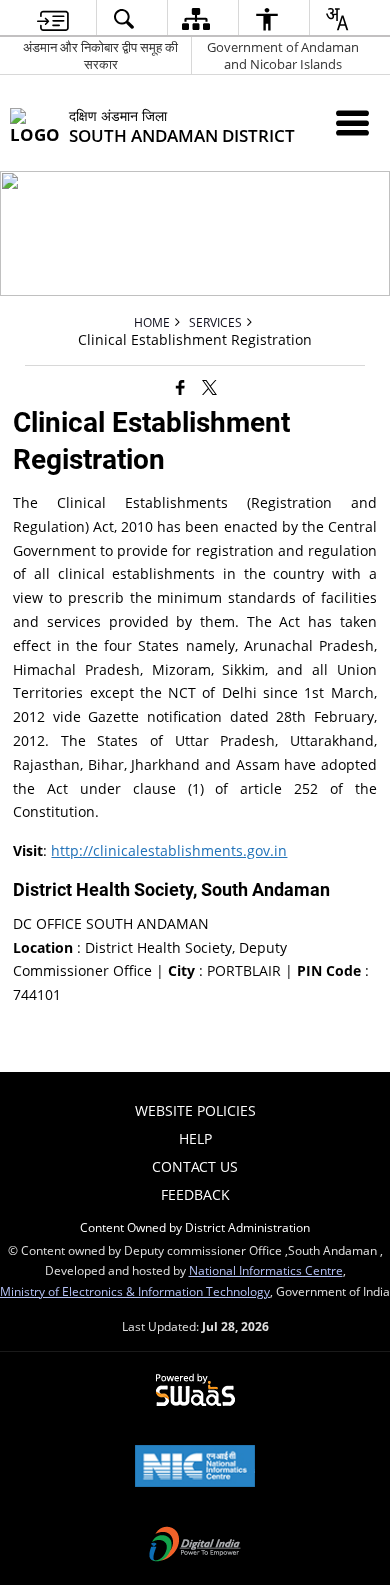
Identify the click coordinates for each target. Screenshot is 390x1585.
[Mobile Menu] (352, 122)
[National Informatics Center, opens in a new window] (195, 1468)
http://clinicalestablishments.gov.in (169, 850)
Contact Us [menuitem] (195, 1166)
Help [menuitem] (195, 1138)
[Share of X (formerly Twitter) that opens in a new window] (209, 386)
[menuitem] (53, 18)
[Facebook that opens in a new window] (180, 386)
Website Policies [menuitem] (195, 1110)
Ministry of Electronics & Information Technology (135, 1291)
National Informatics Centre (266, 1270)
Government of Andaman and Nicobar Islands (283, 55)
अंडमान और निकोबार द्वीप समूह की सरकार (100, 55)
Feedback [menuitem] (195, 1194)
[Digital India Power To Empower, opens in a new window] (195, 1546)
